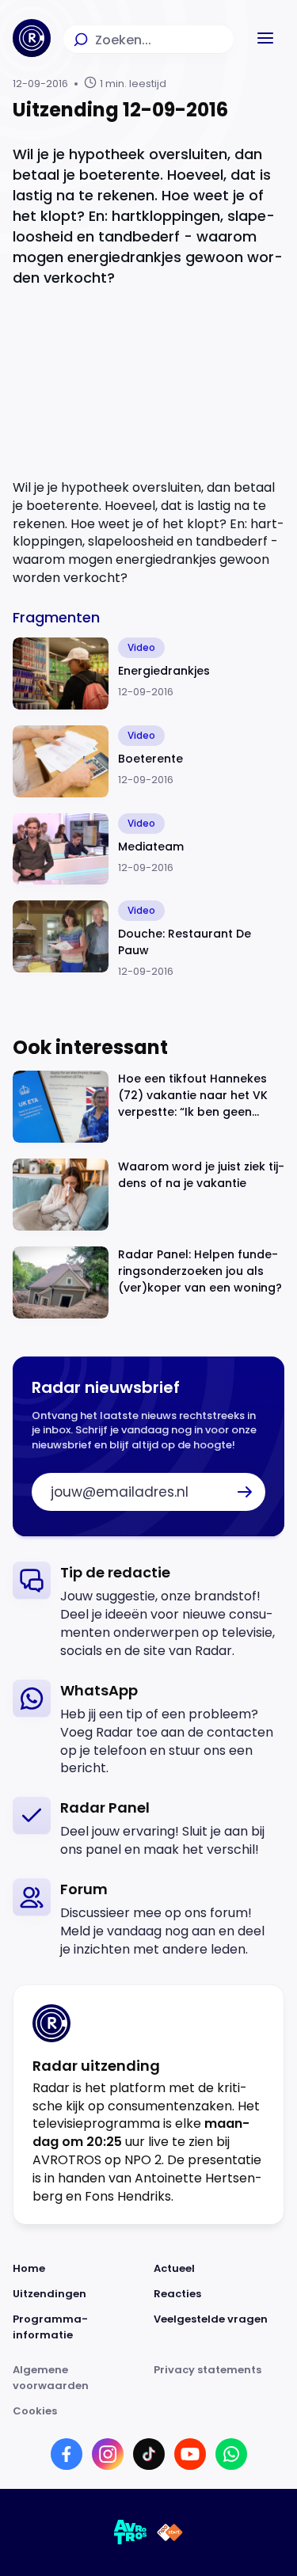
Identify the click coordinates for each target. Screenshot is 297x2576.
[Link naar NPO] (170, 2532)
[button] (265, 38)
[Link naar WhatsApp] (231, 2454)
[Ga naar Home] (32, 38)
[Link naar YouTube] (190, 2454)
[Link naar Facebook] (67, 2454)
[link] (148, 1611)
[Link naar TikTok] (149, 2454)
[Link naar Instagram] (108, 2454)
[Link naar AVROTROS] (131, 2532)
